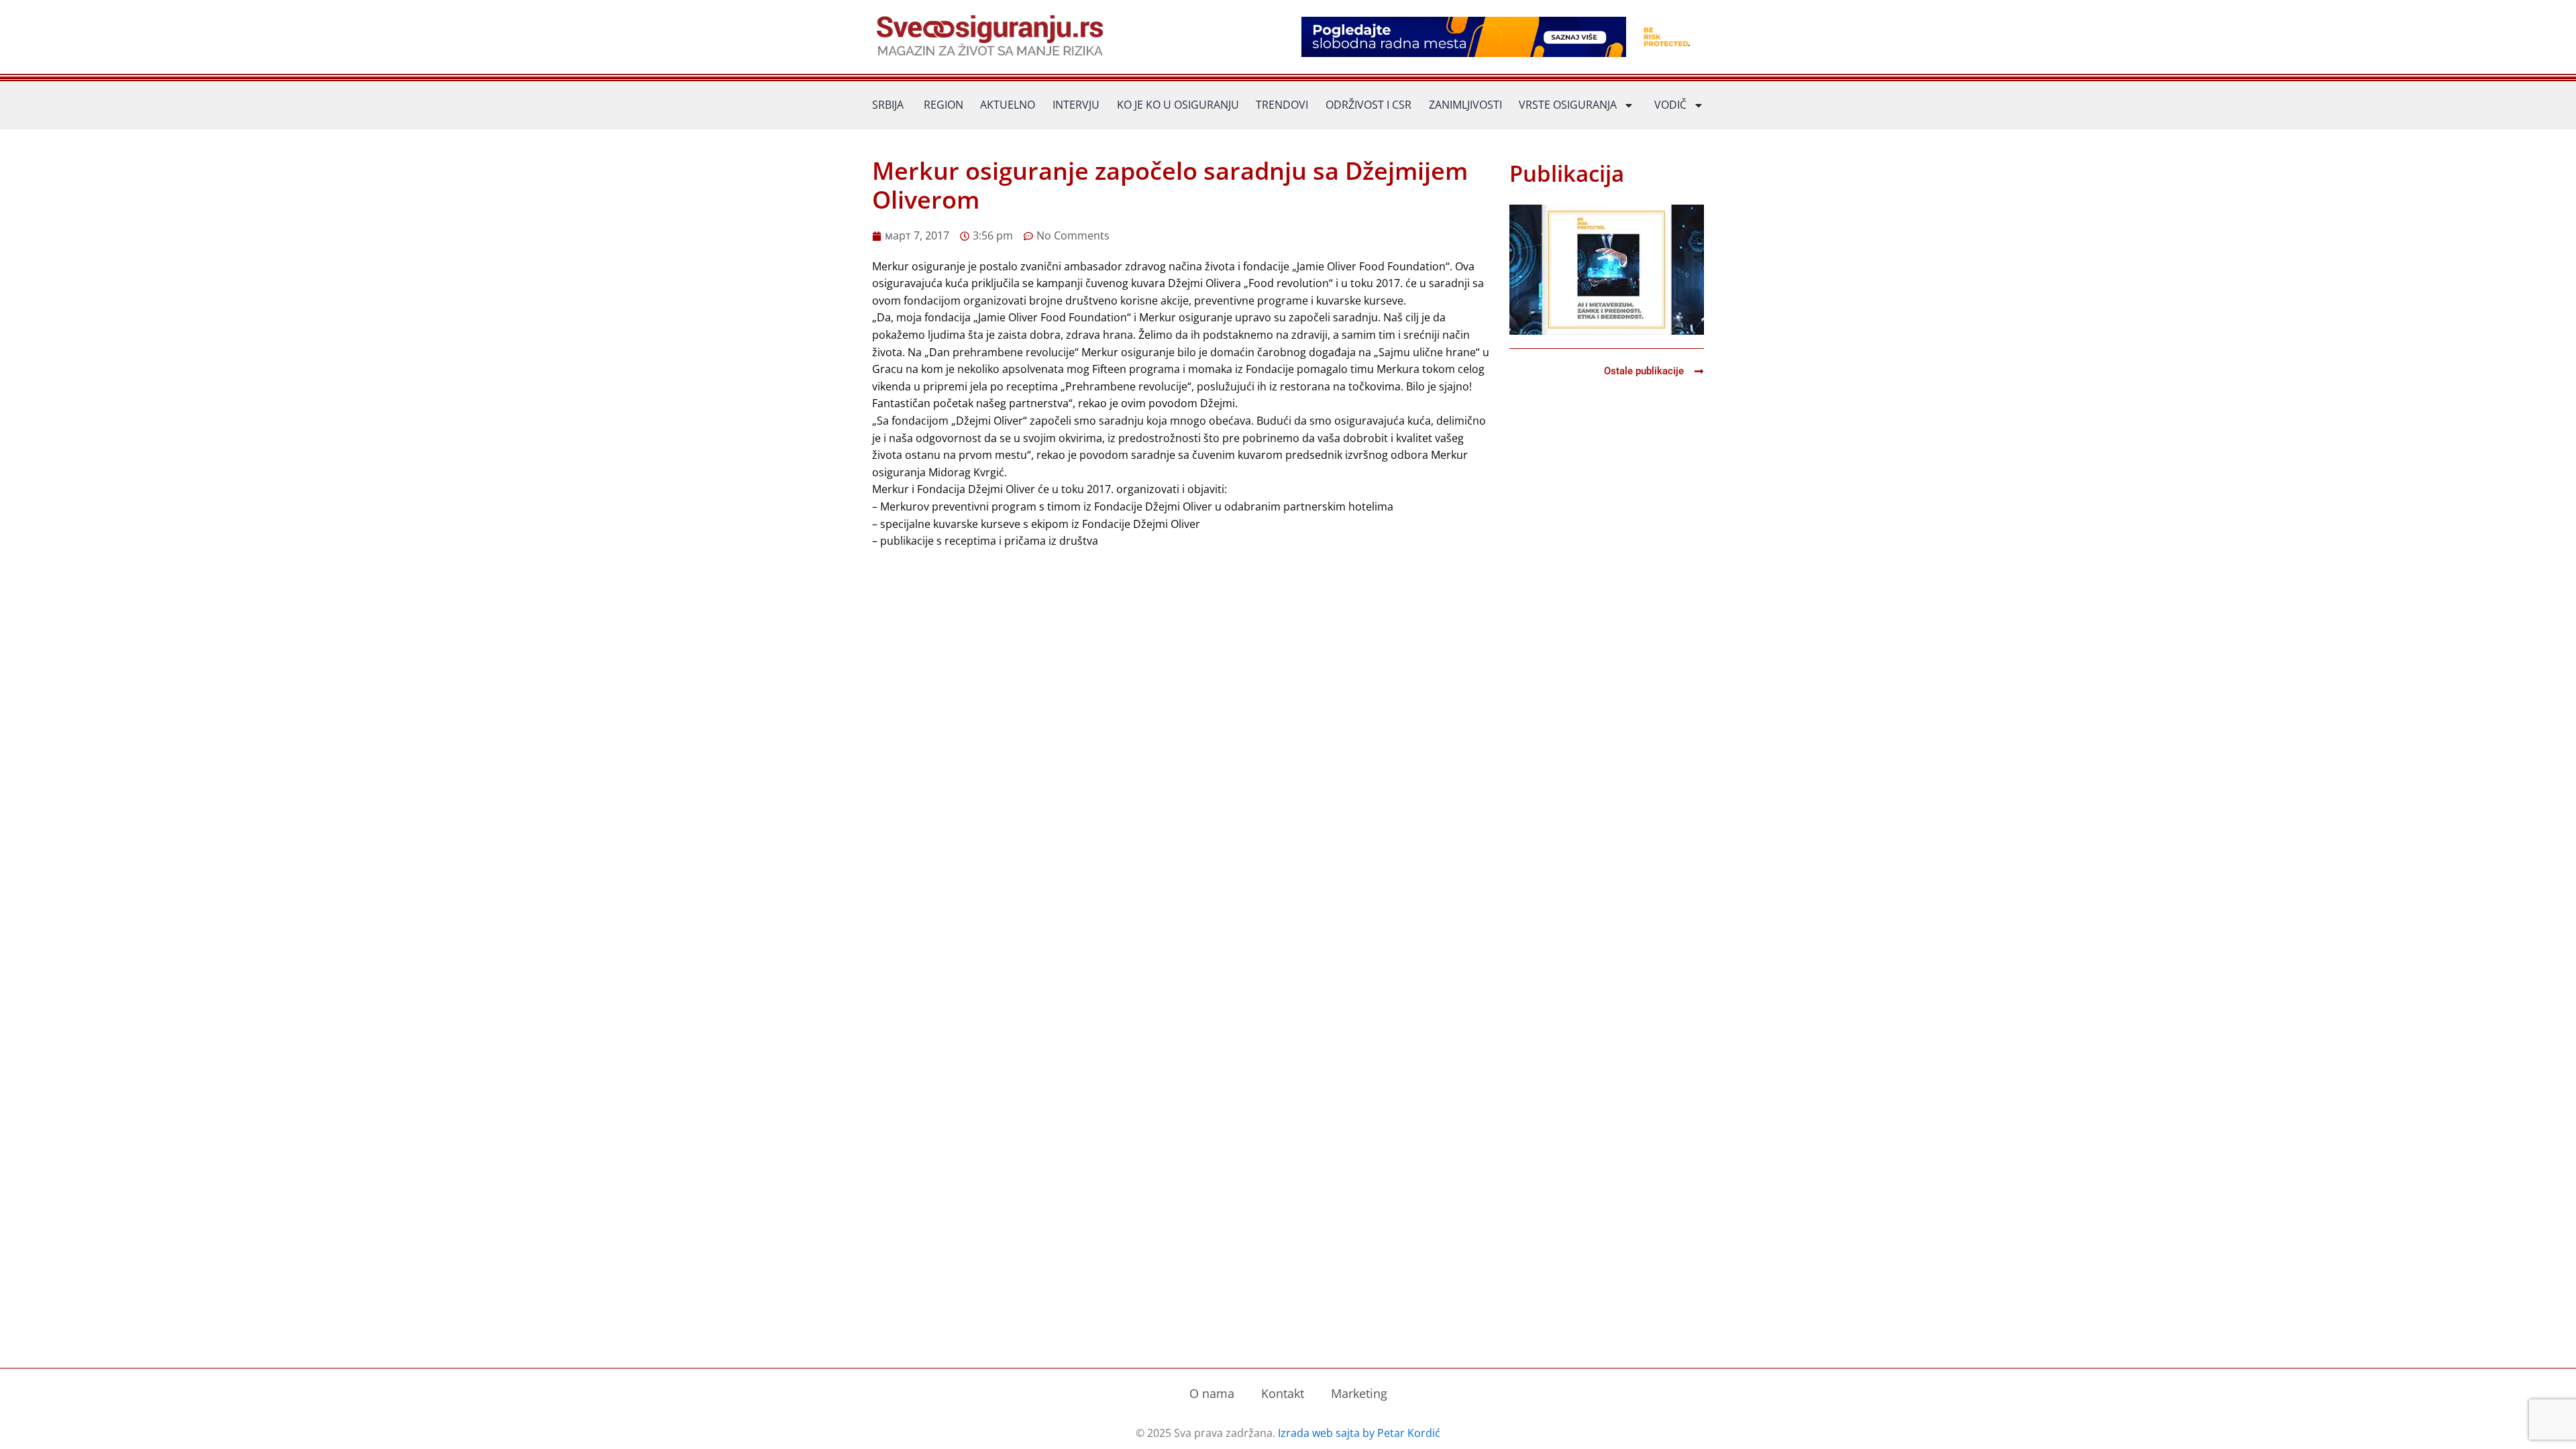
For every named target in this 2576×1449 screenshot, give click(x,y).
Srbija (888, 105)
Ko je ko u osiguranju (1178, 105)
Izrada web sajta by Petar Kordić (1359, 1433)
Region (944, 105)
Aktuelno (1008, 105)
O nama (1212, 1393)
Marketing (1359, 1393)
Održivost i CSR (1368, 105)
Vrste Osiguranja (1568, 105)
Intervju (1076, 105)
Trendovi (1282, 105)
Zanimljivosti (1465, 105)
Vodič (1670, 105)
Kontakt (1283, 1393)
